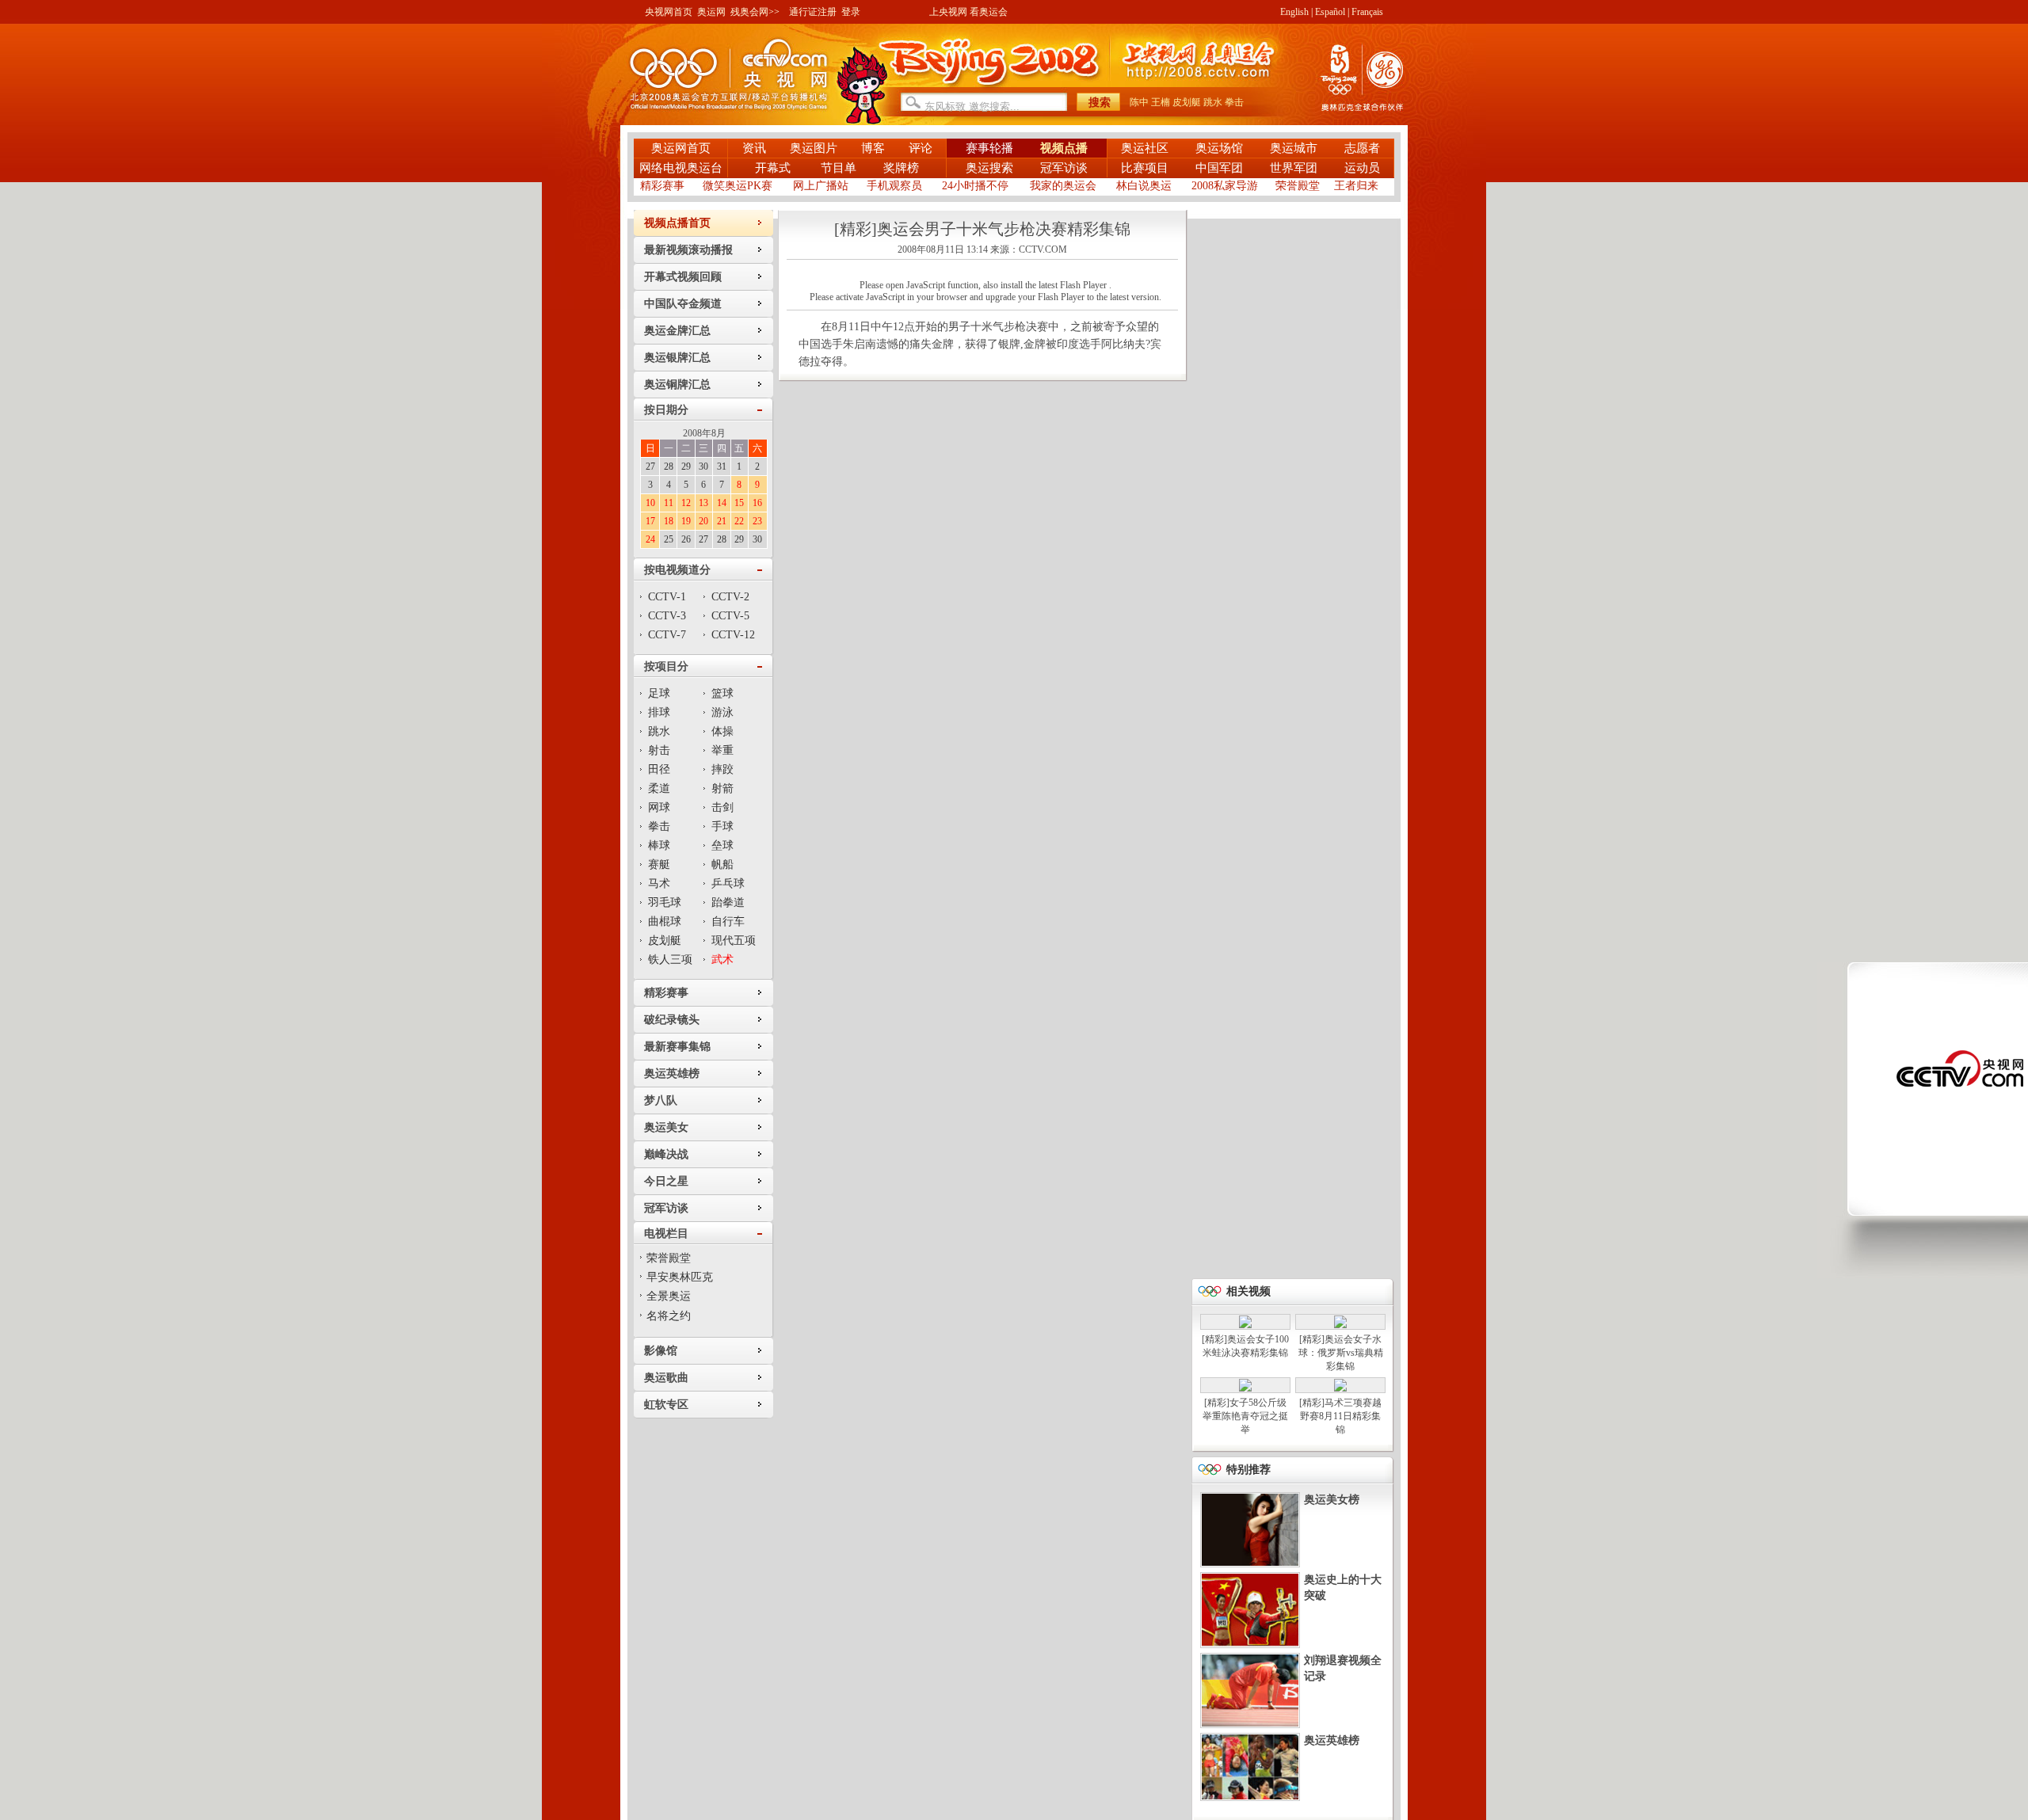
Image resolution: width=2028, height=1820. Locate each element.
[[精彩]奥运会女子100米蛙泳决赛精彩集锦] (1245, 1325)
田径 (659, 769)
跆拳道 (728, 902)
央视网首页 (669, 12)
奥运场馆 (1219, 148)
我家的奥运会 (1063, 186)
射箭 (722, 788)
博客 (873, 148)
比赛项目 (1145, 168)
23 (757, 521)
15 (739, 503)
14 (722, 503)
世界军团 (1294, 168)
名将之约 (669, 1316)
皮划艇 (1187, 102)
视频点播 (1064, 148)
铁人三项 (670, 959)
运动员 (1362, 168)
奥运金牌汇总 (677, 331)
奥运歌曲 (666, 1378)
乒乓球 (728, 883)
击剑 (722, 807)
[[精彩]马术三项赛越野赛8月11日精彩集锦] (1340, 1388)
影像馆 (661, 1351)
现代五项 (734, 940)
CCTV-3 (667, 616)
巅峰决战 (666, 1154)
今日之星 (666, 1181)
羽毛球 (665, 902)
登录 (851, 12)
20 (703, 521)
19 (686, 521)
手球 (722, 826)
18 (669, 521)
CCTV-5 (730, 616)
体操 (722, 731)
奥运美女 (666, 1127)
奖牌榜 (901, 168)
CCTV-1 (667, 597)
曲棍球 (665, 921)
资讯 (754, 148)
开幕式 (774, 168)
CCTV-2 (730, 597)
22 (739, 521)
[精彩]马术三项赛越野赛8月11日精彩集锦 (1340, 1416)
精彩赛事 (662, 186)
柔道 (659, 788)
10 (650, 503)
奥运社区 (1145, 148)
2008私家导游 (1225, 186)
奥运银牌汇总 (677, 358)
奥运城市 (1294, 148)
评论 (921, 148)
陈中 (1139, 102)
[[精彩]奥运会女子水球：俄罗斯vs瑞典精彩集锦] (1340, 1325)
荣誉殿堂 (1298, 186)
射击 (659, 750)
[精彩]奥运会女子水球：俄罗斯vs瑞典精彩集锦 (1341, 1353)
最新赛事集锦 (677, 1047)
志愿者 (1362, 148)
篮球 (722, 693)
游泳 (722, 712)
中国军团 (1219, 168)
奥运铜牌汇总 (677, 385)
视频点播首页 (677, 223)
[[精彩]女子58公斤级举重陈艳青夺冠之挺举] (1245, 1388)
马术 (659, 883)
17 (650, 521)
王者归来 (1356, 186)
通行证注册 (813, 12)
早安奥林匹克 (680, 1277)
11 (669, 503)
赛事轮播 (989, 148)
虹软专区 (666, 1405)
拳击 (1234, 102)
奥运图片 (814, 148)
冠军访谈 (1064, 168)
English (1294, 12)
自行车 (728, 921)
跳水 (1213, 102)
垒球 (722, 845)
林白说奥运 (1144, 186)
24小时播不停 (975, 186)
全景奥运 (669, 1296)
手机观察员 (894, 186)
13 (703, 503)
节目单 (839, 168)
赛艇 (659, 864)
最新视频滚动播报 (688, 250)
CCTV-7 (667, 635)
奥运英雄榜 (672, 1074)
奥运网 (711, 12)
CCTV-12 (733, 635)
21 (722, 521)
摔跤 (722, 769)
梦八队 (661, 1100)
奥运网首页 (681, 148)
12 (686, 503)
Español (1330, 12)
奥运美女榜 (1332, 1500)
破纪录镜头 (672, 1020)
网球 (659, 807)
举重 (722, 750)
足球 (659, 693)
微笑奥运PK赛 (738, 186)
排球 (659, 712)
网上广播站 (821, 186)
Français (1367, 12)
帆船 (722, 864)
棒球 (659, 845)
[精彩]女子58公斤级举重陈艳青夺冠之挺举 (1245, 1416)
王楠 (1161, 102)
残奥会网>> (755, 12)
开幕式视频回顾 (683, 277)
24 (650, 539)
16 (757, 503)
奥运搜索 (989, 168)
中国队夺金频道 (683, 304)
